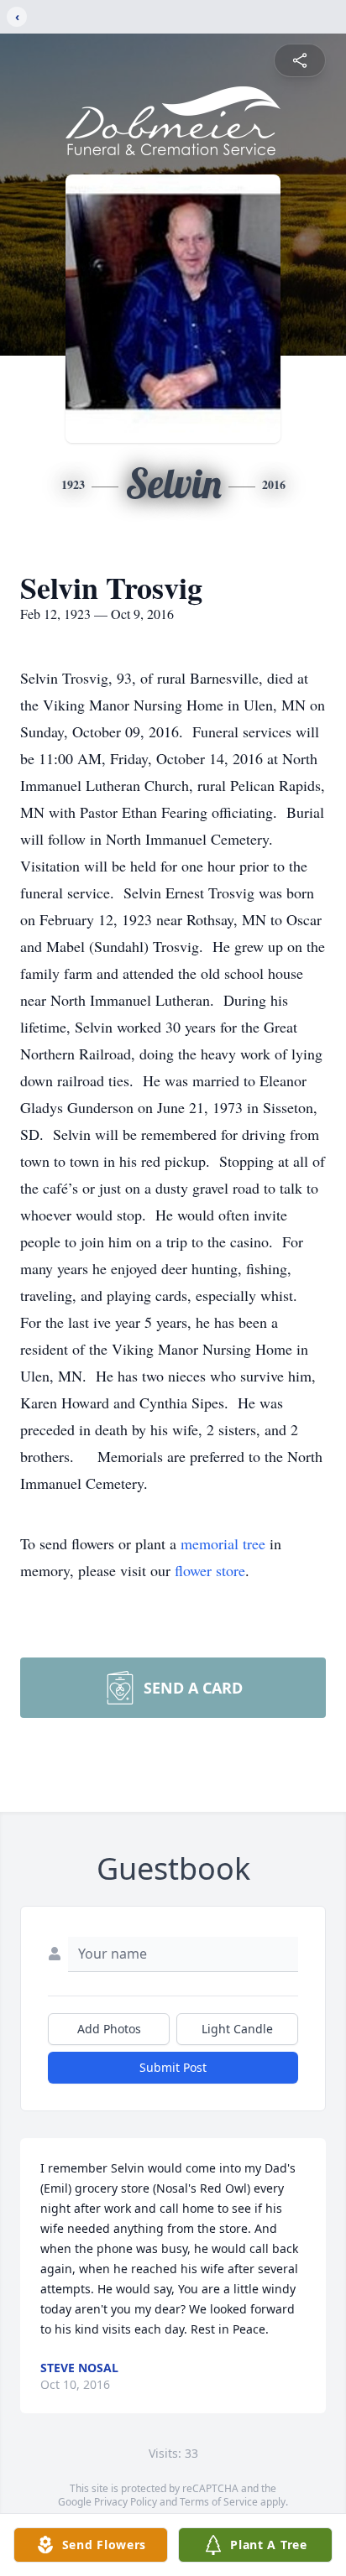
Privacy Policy (126, 2502)
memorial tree (223, 1543)
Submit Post (173, 2067)
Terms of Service (219, 2502)
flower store (210, 1570)
